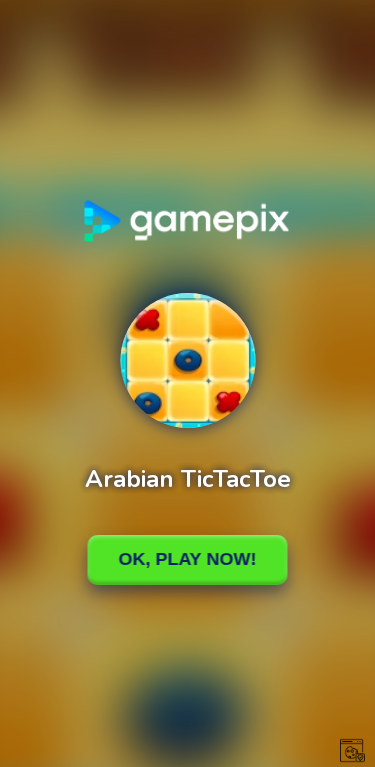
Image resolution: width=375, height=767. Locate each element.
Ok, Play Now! (188, 559)
